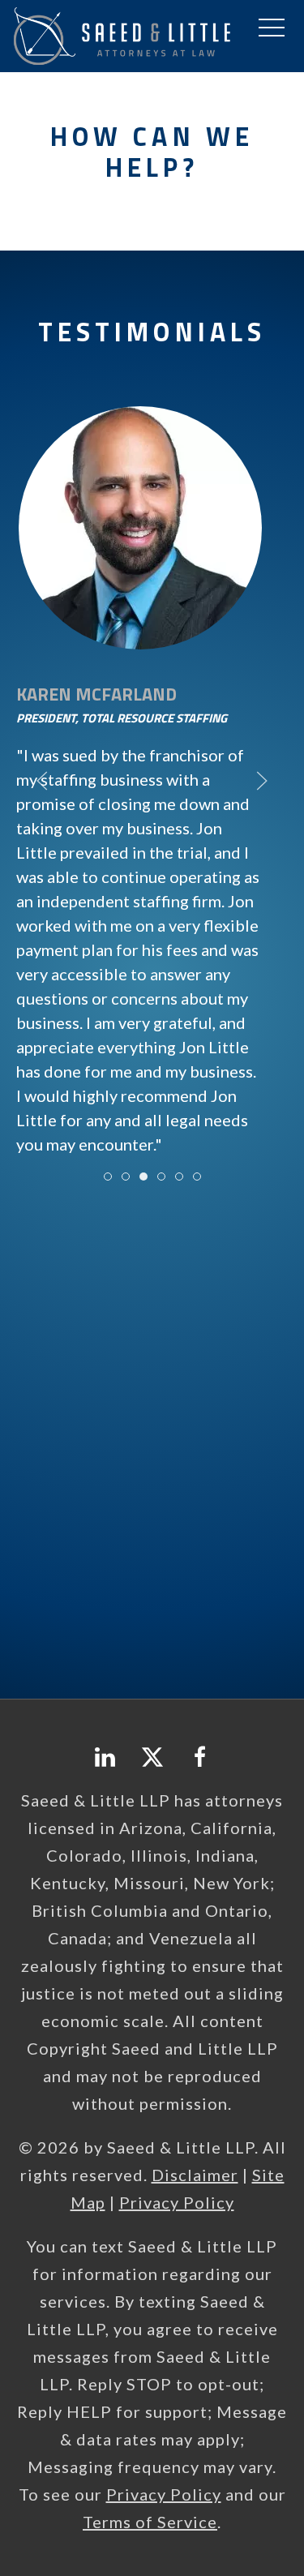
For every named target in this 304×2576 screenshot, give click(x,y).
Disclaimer (195, 2175)
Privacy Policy (177, 2202)
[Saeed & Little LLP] (122, 34)
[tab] (108, 1177)
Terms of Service (150, 2522)
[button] (272, 28)
